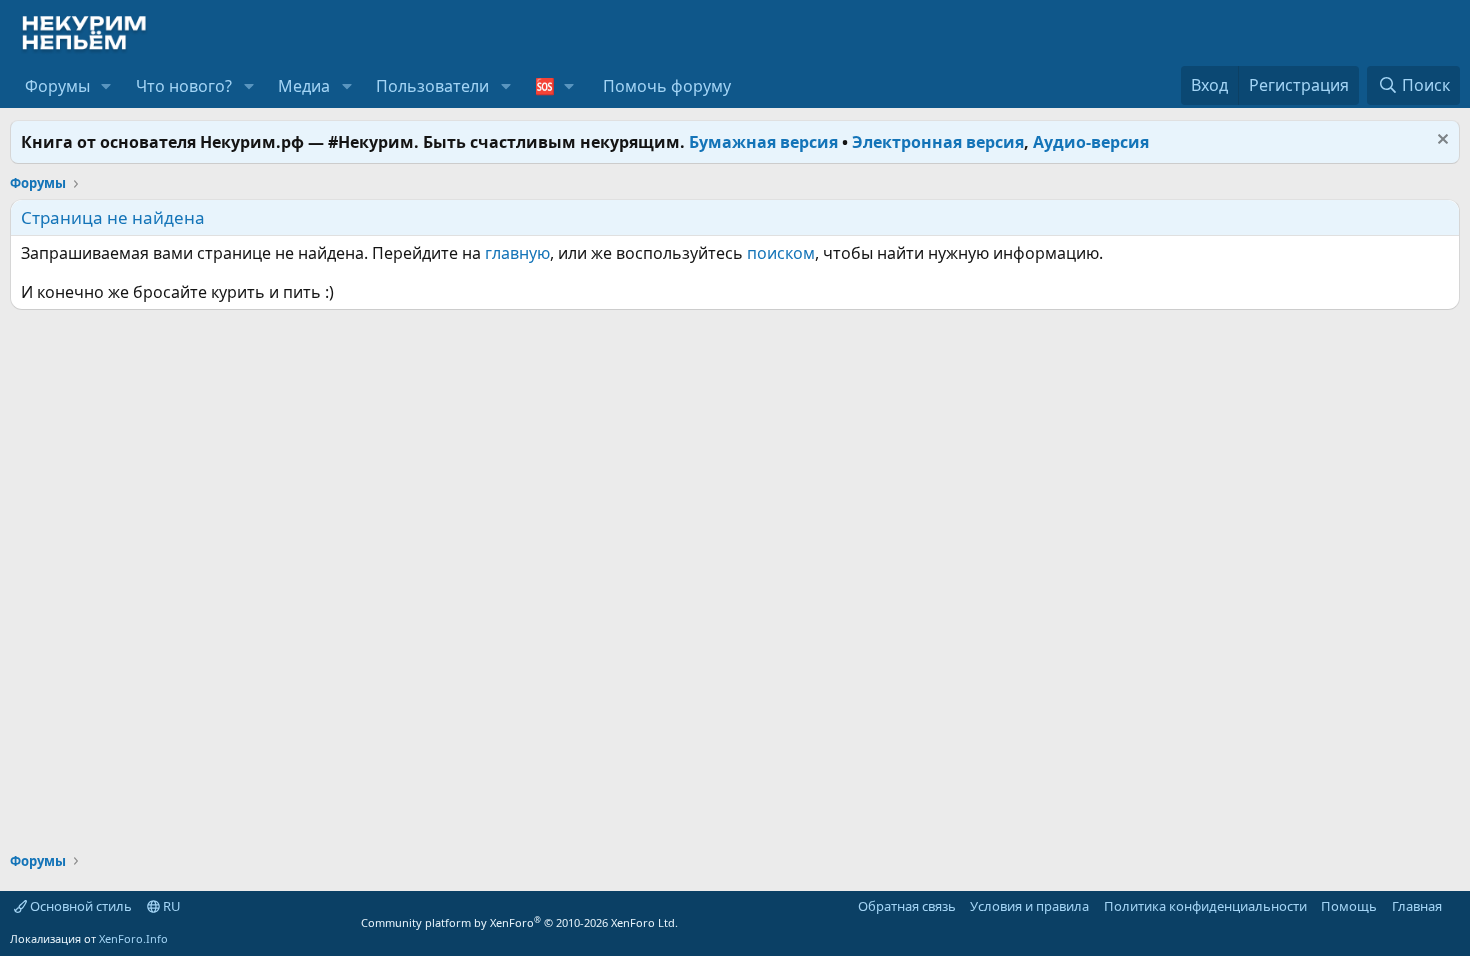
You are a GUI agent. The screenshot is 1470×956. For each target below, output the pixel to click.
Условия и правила (1029, 906)
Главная (1417, 906)
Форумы (57, 86)
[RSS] (1456, 906)
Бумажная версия (763, 142)
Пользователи (432, 86)
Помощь (1349, 906)
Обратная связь (907, 906)
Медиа (304, 86)
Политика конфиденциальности (1205, 906)
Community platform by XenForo (519, 922)
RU (170, 906)
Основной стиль (79, 906)
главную (517, 253)
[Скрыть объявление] (1440, 141)
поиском (781, 253)
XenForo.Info (133, 938)
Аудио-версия (1091, 142)
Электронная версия (938, 142)
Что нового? (184, 86)
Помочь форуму (667, 86)
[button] (106, 86)
